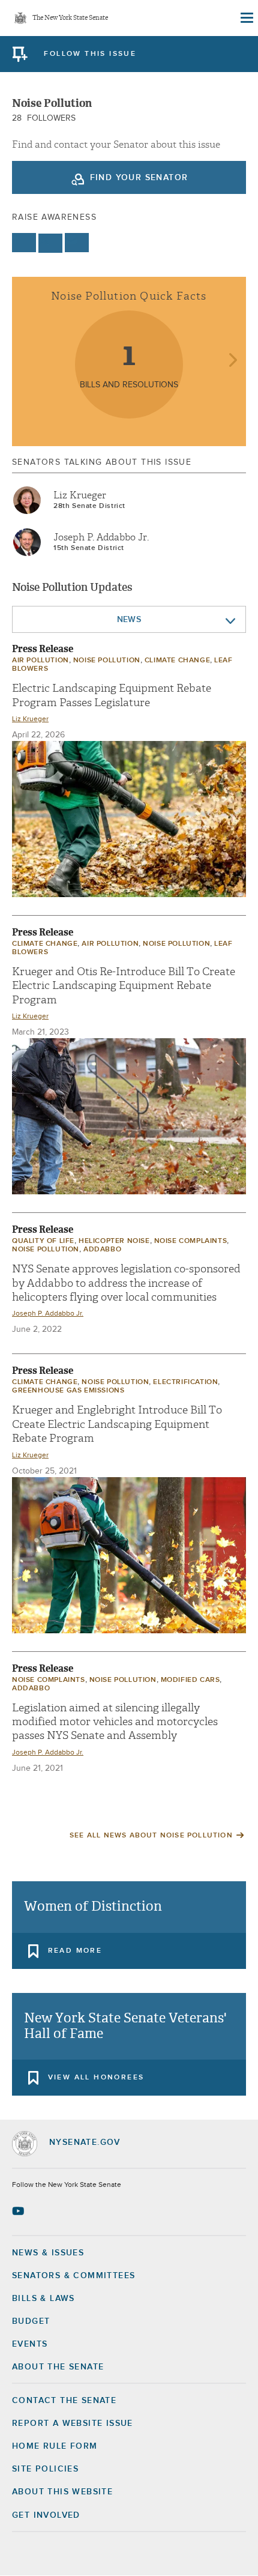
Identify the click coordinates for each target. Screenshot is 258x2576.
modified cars (190, 1680)
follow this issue (90, 54)
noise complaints (191, 1241)
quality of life (43, 1241)
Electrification (185, 1382)
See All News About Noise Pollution (151, 1836)
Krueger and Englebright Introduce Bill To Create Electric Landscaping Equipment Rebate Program (117, 1424)
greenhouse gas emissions (68, 1391)
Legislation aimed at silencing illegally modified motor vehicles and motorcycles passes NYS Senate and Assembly (115, 1722)
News (129, 620)
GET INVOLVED (46, 2515)
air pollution (40, 661)
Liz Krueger (80, 495)
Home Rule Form (55, 2446)
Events (30, 2344)
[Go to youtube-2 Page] (19, 2211)
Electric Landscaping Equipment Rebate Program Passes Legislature (112, 695)
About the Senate (58, 2367)
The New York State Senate (70, 18)
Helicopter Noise (114, 1241)
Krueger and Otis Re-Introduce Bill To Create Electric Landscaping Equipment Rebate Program (124, 986)
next (232, 361)
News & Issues (48, 2253)
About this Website (62, 2492)
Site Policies (45, 2469)
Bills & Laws (43, 2299)
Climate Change (177, 661)
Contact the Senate (64, 2401)
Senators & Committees (73, 2276)
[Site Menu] (246, 18)
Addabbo (102, 1250)
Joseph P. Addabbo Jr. (101, 537)
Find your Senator (139, 178)
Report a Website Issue (73, 2423)
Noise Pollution (107, 661)
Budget (31, 2321)
